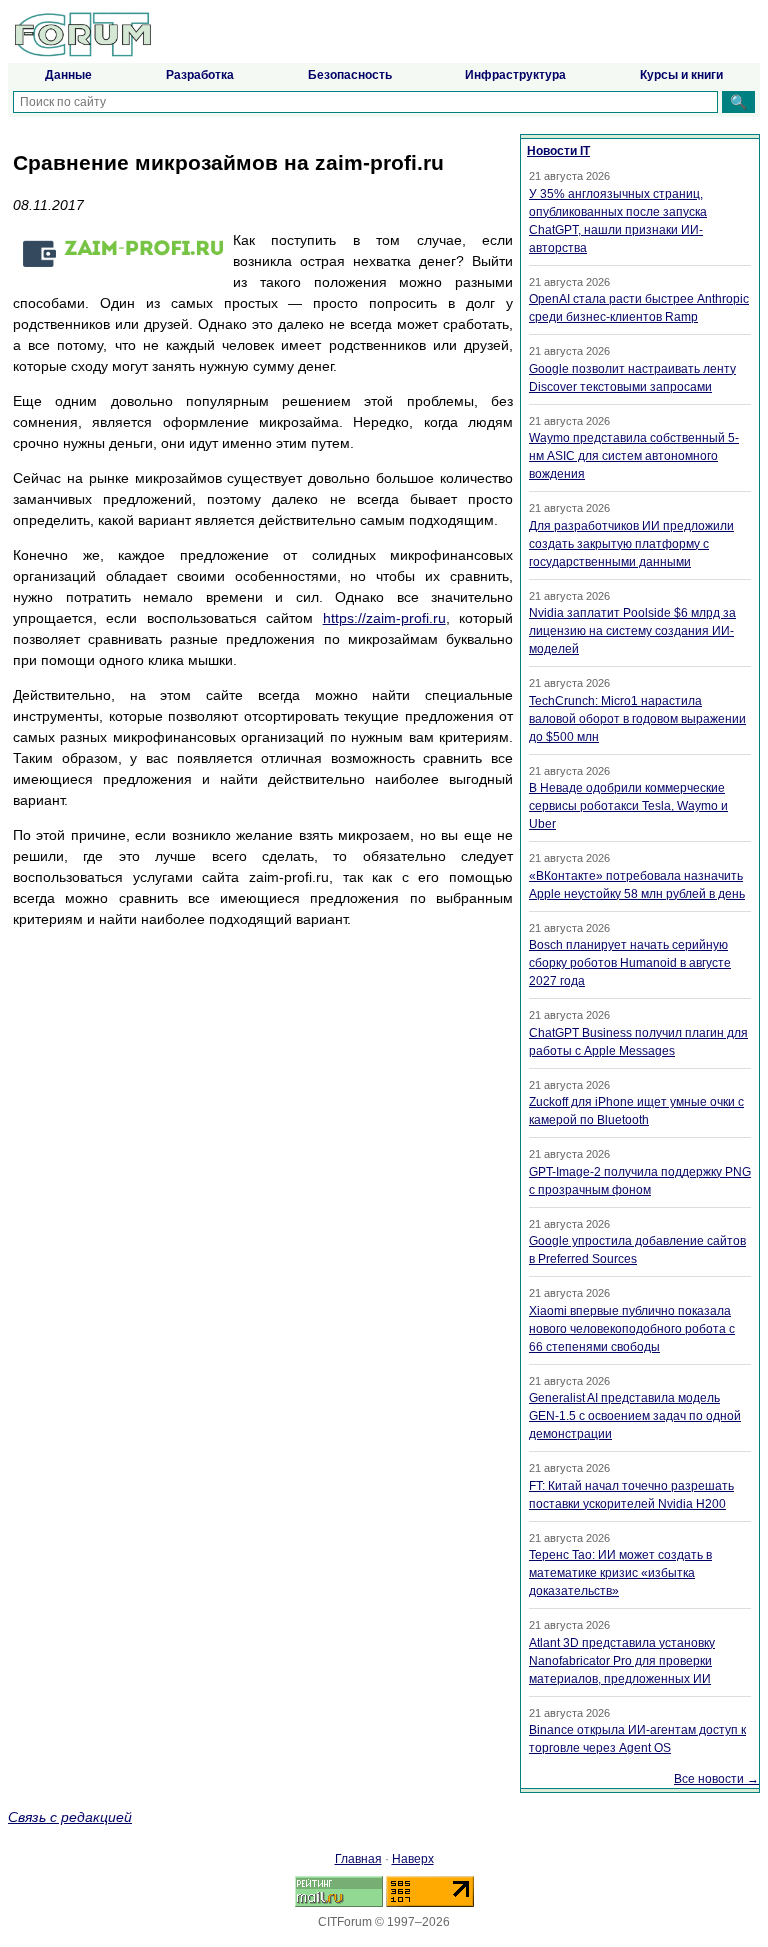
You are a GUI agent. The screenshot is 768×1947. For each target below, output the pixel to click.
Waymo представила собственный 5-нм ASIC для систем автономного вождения (634, 456)
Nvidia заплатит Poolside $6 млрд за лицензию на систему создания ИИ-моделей (632, 631)
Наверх (413, 1859)
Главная (358, 1859)
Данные (68, 75)
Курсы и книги (681, 75)
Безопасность (350, 75)
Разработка (200, 75)
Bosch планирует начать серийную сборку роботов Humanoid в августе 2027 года (630, 963)
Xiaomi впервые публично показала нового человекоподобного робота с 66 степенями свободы (632, 1329)
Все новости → (716, 1779)
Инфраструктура (515, 75)
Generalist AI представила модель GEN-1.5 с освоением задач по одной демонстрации (635, 1416)
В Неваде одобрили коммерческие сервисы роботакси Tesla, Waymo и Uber (628, 806)
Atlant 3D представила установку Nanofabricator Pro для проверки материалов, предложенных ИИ (622, 1661)
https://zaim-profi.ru (384, 618)
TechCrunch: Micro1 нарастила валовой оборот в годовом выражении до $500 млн (637, 719)
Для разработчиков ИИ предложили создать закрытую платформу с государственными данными (631, 544)
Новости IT (558, 151)
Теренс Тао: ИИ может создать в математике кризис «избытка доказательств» (620, 1573)
